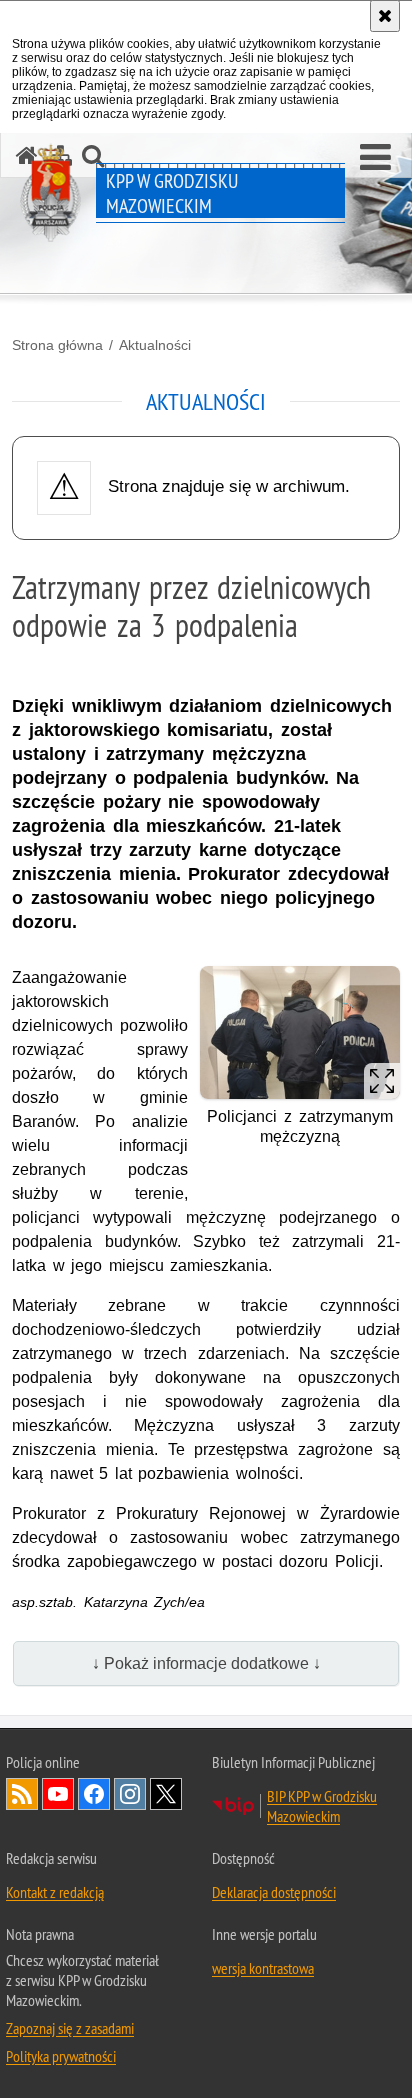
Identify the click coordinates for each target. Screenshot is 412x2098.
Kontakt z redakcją (55, 1892)
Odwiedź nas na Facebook (94, 1794)
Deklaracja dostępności (274, 1892)
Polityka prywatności (61, 2056)
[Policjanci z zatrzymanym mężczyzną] (300, 1032)
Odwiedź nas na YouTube (58, 1794)
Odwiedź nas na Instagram (130, 1794)
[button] (375, 158)
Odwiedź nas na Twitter (166, 1794)
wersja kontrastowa (263, 1968)
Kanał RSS (22, 1794)
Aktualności (155, 345)
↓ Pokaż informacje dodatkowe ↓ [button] (206, 1663)
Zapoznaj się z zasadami (70, 2028)
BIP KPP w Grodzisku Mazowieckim (322, 1806)
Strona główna (57, 345)
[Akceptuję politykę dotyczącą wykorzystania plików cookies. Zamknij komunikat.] (385, 16)
